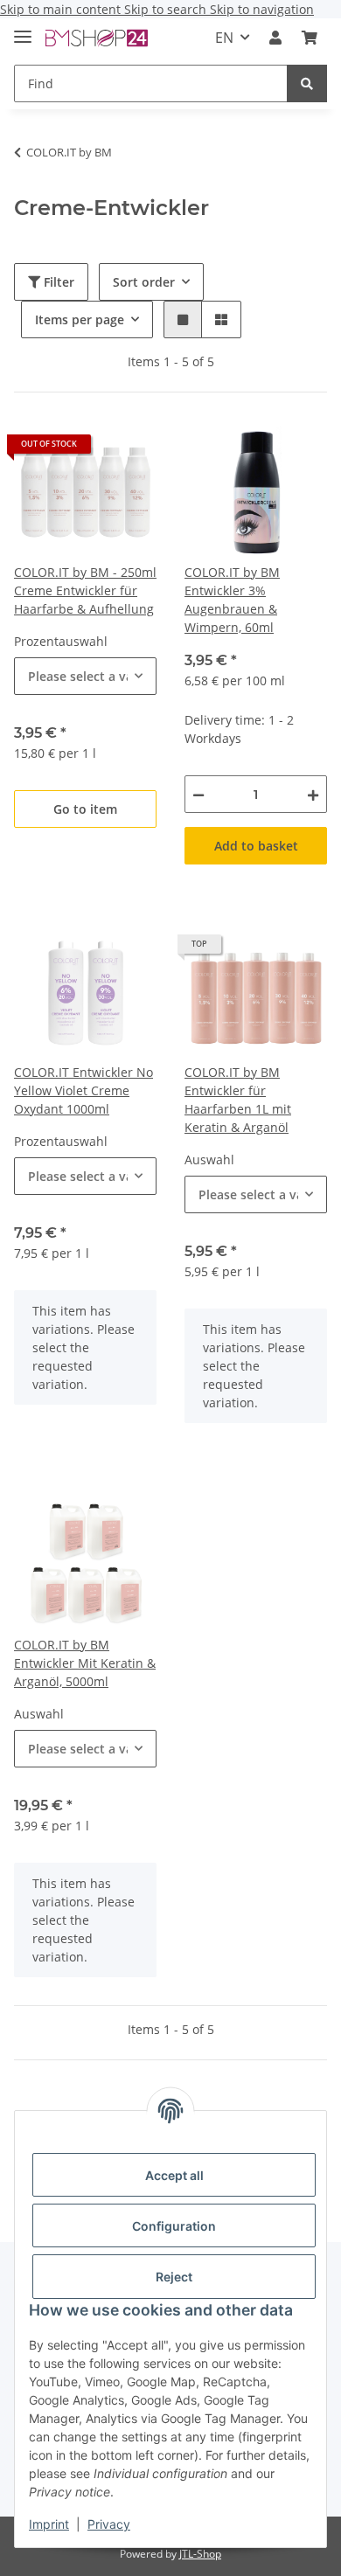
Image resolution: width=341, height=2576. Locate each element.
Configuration (174, 2226)
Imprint (49, 2524)
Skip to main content (62, 9)
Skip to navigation (262, 9)
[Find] (307, 83)
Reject (174, 2277)
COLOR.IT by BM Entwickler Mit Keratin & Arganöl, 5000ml (85, 1663)
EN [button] (224, 38)
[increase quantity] (313, 794)
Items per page (80, 319)
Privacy (109, 2524)
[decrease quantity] (198, 794)
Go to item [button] (85, 809)
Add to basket (256, 846)
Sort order (144, 282)
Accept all (174, 2175)
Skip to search (167, 9)
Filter (57, 282)
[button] (275, 38)
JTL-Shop (200, 2554)
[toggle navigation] (23, 29)
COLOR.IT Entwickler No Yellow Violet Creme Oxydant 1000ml (84, 1090)
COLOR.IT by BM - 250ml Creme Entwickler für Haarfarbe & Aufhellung (85, 590)
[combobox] (85, 676)
